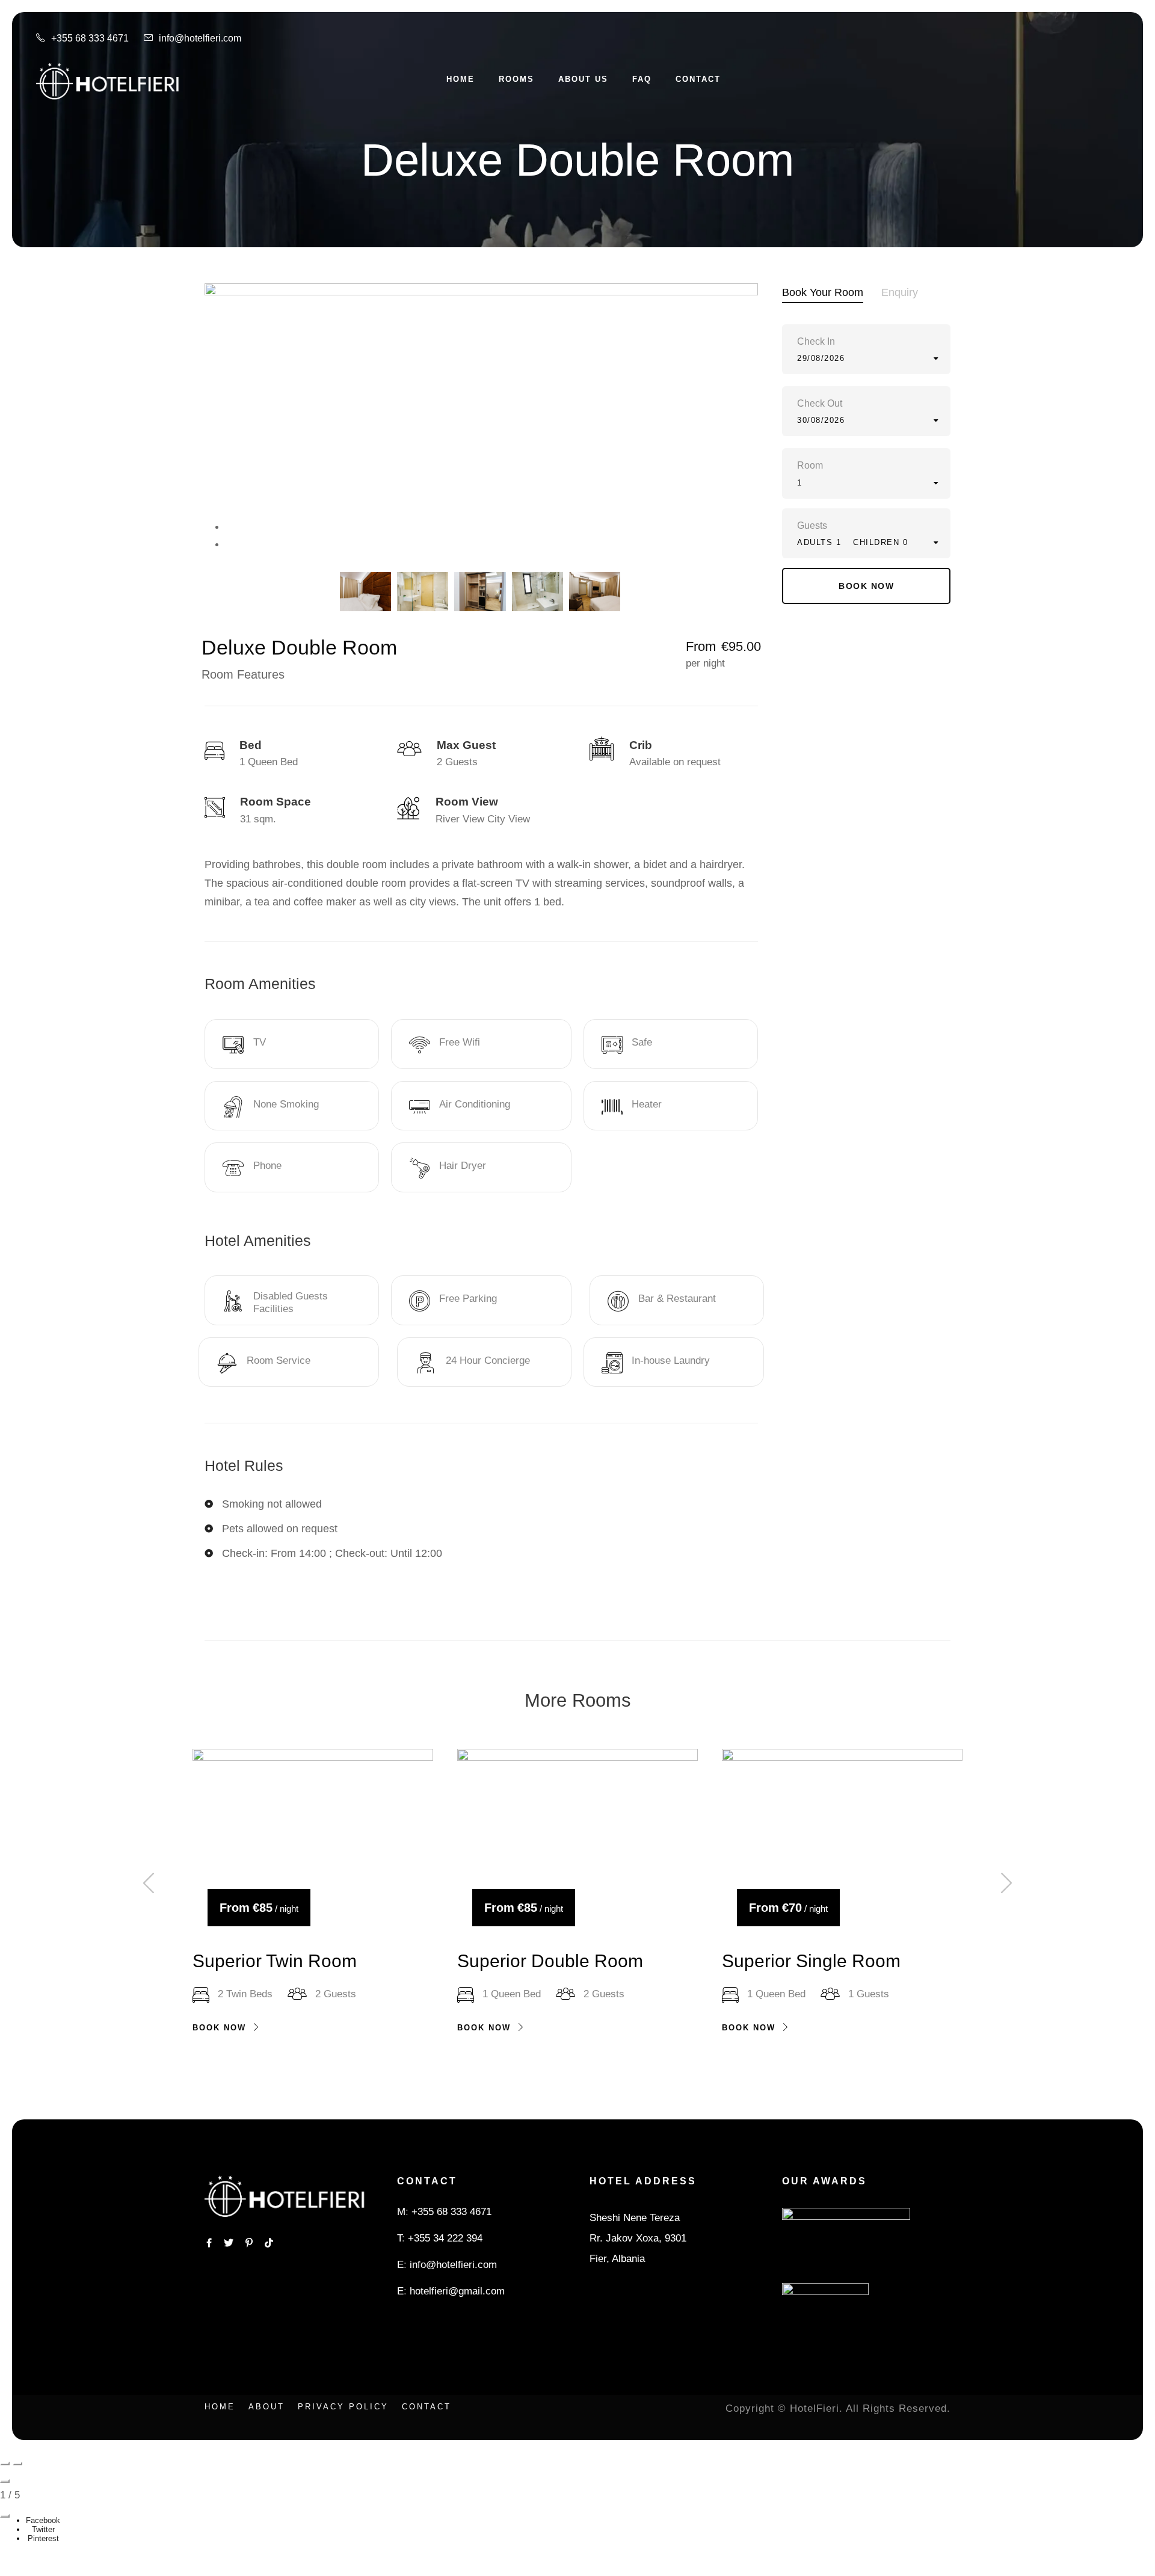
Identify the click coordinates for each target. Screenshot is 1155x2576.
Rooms (516, 79)
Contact (698, 79)
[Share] (5, 2516)
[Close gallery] (5, 2481)
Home (460, 79)
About (266, 2407)
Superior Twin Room (275, 1961)
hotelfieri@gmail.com (457, 2291)
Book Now (219, 2028)
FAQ (642, 79)
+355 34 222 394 (445, 2238)
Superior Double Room (550, 1961)
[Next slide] (17, 2464)
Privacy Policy (343, 2407)
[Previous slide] (5, 2464)
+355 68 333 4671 (451, 2212)
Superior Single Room (811, 1961)
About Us (583, 79)
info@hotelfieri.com (453, 2265)
